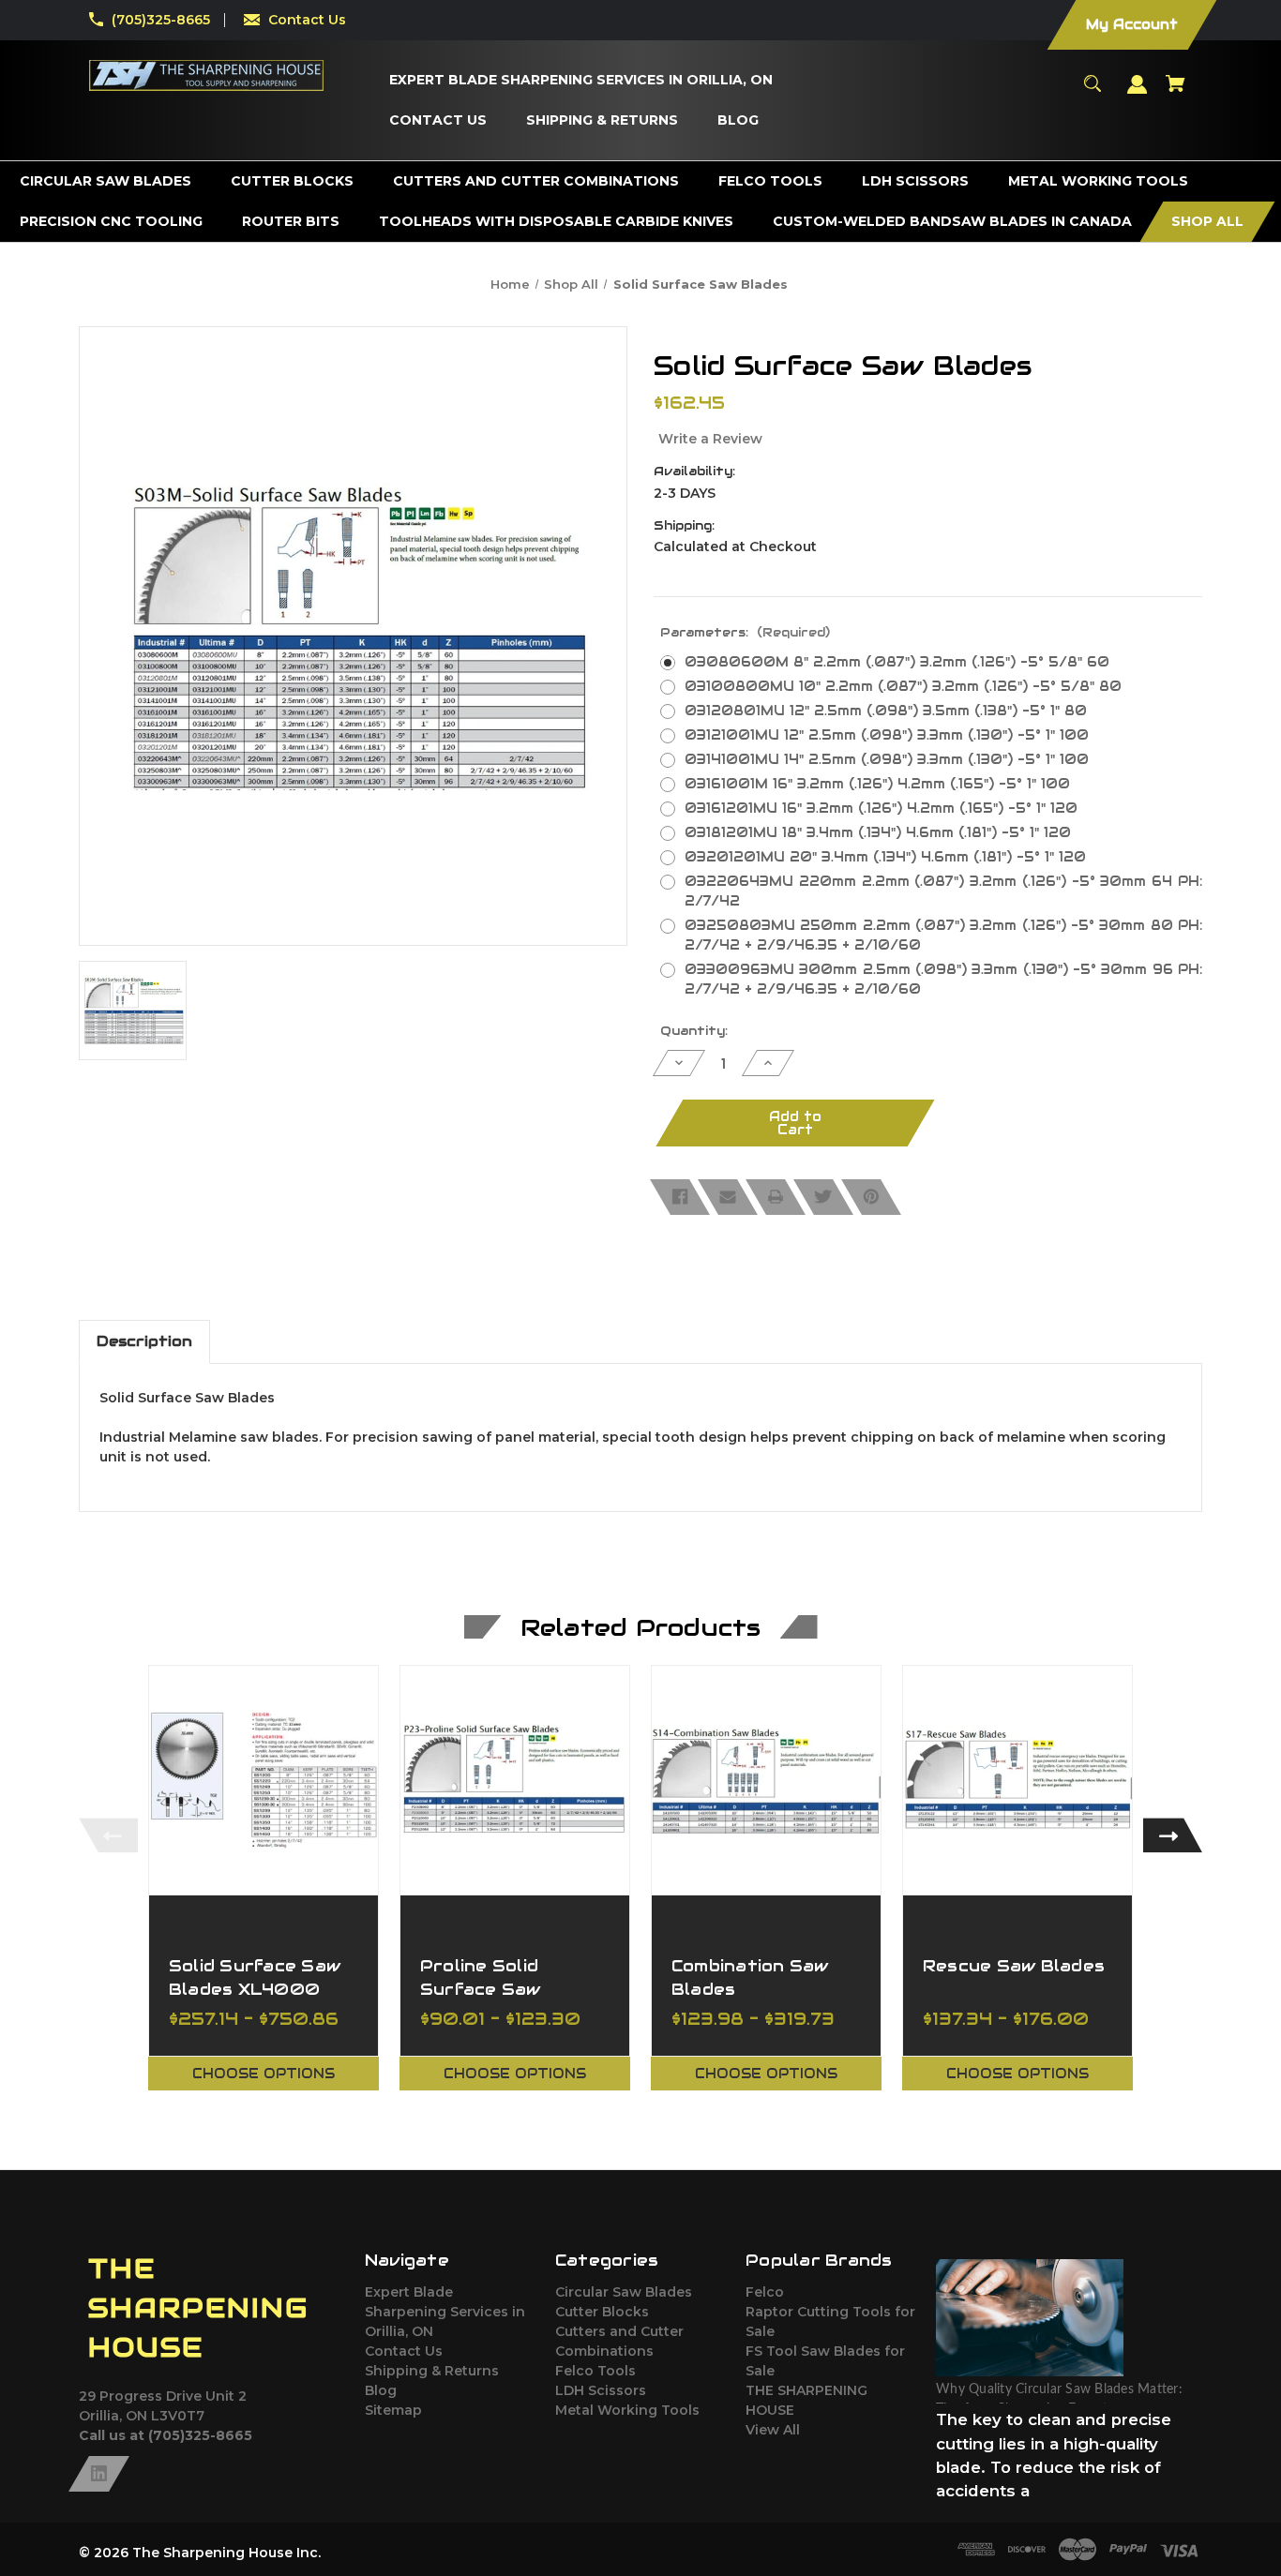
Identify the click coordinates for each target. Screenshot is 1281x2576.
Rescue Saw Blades (1014, 1966)
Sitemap (393, 2410)
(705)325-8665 (161, 20)
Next (1173, 1835)
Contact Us (307, 20)
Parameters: (745, 632)
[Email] (728, 1197)
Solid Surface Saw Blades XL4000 (255, 1977)
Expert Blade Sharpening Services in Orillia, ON (445, 2312)
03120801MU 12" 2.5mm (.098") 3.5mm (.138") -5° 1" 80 (886, 711)
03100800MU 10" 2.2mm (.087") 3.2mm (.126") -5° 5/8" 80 (903, 686)
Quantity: (694, 1031)
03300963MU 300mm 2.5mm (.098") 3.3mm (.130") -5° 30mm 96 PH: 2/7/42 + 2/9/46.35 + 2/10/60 (943, 979)
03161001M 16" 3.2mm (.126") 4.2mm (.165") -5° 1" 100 (877, 784)
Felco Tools (595, 2371)
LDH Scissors (601, 2390)
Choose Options (264, 2074)
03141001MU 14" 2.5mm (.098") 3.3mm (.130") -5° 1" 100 (887, 759)
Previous (108, 1835)
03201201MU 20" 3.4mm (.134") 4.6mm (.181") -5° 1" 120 (885, 857)
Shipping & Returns (432, 2371)
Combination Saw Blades (750, 1977)
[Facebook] (680, 1197)
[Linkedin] (99, 2474)
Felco (765, 2292)
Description (144, 1341)
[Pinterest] (871, 1197)
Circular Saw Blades (624, 2292)
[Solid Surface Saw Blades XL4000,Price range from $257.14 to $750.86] (264, 1780)
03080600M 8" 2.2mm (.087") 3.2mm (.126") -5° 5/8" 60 (897, 662)
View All (773, 2430)
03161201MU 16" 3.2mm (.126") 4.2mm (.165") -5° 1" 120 (881, 808)
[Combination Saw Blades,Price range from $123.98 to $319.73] (766, 1780)
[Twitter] (823, 1197)
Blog (381, 2390)
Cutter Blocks (602, 2312)
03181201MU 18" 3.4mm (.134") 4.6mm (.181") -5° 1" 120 (878, 832)
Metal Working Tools (627, 2410)
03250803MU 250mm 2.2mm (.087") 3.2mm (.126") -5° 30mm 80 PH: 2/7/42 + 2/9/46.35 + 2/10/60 (943, 935)
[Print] (776, 1197)
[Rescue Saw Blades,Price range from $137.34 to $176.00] (1017, 1780)
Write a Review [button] (710, 439)
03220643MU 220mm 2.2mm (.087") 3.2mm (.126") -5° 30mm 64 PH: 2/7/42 (943, 891)
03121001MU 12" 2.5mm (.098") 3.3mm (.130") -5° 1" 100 (887, 735)
